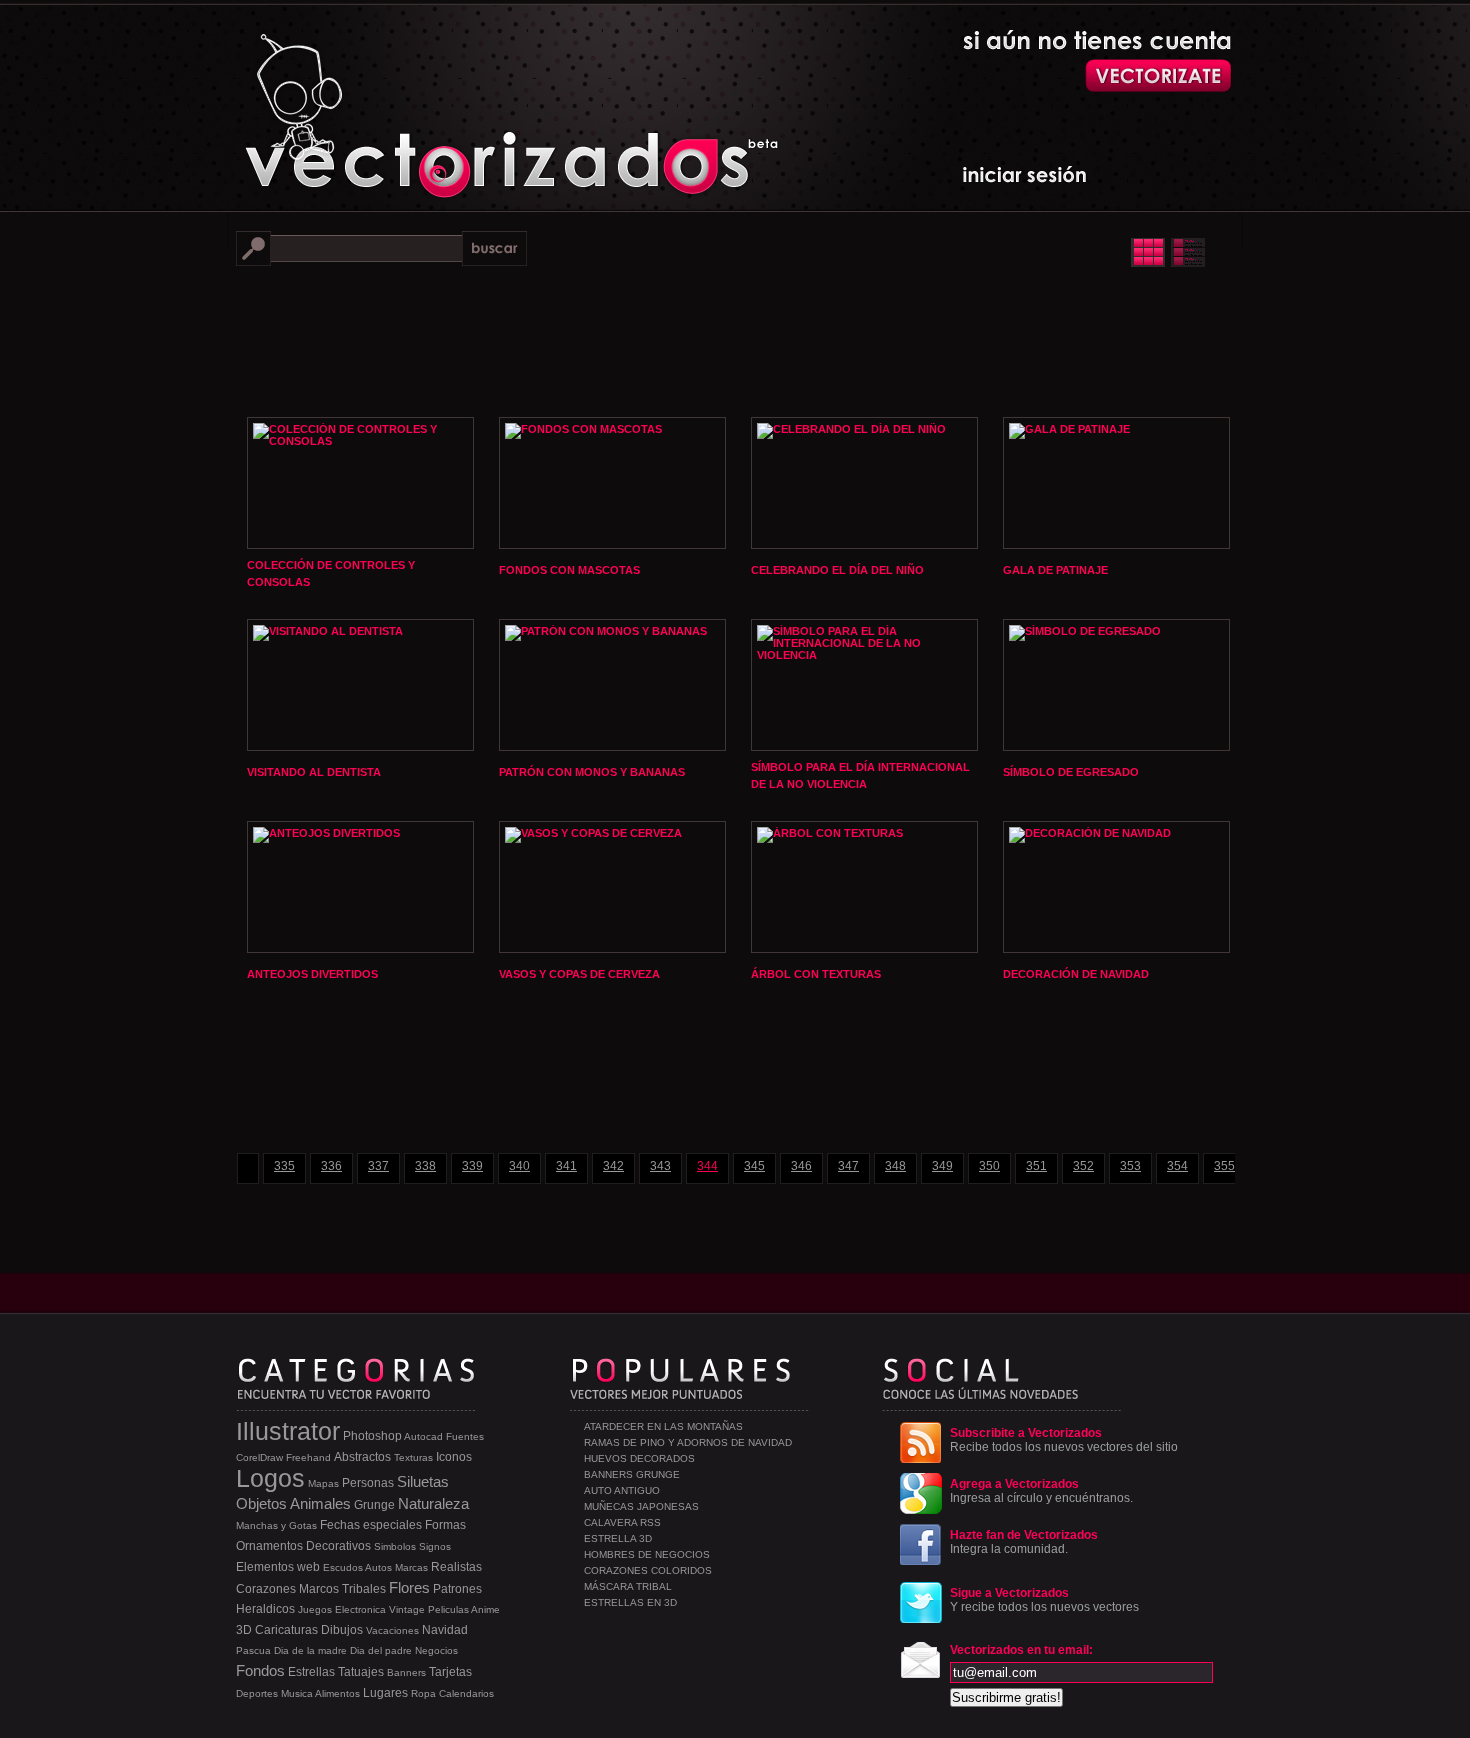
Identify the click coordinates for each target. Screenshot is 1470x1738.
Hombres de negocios (647, 1554)
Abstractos (362, 1457)
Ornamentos (269, 1546)
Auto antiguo (622, 1490)
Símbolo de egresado (1071, 772)
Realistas (456, 1567)
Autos (378, 1567)
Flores (409, 1587)
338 (425, 1166)
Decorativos (338, 1546)
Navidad (445, 1630)
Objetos (261, 1503)
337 (378, 1166)
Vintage (407, 1609)
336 (331, 1166)
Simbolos (395, 1546)
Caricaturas (286, 1630)
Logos (270, 1478)
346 (801, 1166)
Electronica (360, 1609)
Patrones (457, 1589)
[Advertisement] (735, 340)
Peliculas (448, 1609)
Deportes (257, 1693)
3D (244, 1630)
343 (660, 1166)
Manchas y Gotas (276, 1525)
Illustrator (288, 1431)
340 (519, 1166)
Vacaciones (392, 1630)
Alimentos (337, 1693)
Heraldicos (265, 1609)
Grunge (374, 1505)
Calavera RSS (622, 1522)
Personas (368, 1483)
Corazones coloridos (648, 1570)
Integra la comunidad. (1024, 1542)
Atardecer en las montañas (663, 1426)
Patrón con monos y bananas (592, 772)
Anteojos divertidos (312, 974)
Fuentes (465, 1436)
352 (1083, 1166)
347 (848, 1166)
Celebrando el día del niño (837, 570)
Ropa (423, 1693)
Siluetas (423, 1481)
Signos (435, 1546)
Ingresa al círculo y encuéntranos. (1041, 1491)
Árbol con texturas (816, 974)
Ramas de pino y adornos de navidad (688, 1442)
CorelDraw (259, 1457)
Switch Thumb (1167, 252)
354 (1177, 1166)
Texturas (413, 1457)
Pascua (253, 1650)
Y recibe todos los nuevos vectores (1044, 1600)
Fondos (260, 1670)
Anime (485, 1609)
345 (754, 1166)
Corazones (266, 1589)
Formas (445, 1525)
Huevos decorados (639, 1458)
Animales (320, 1503)
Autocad (423, 1436)
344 (707, 1166)
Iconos (454, 1457)
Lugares (385, 1693)
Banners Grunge (632, 1474)
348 (895, 1166)
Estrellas (311, 1672)
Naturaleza (433, 1503)
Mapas (323, 1483)
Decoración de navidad (1076, 974)
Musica (297, 1693)
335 (284, 1166)
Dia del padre (381, 1650)
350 (989, 1166)
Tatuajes (361, 1672)
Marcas (411, 1567)
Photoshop (372, 1436)
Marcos (319, 1589)
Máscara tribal (628, 1586)
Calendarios (466, 1693)
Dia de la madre (310, 1650)
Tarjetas (450, 1672)
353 (1130, 1166)
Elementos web (278, 1567)
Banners (406, 1672)
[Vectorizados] (420, 101)
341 (566, 1166)
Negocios (436, 1650)
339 (472, 1166)
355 (1224, 1166)
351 (1036, 1166)
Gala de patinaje (1055, 570)
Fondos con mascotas (569, 570)
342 (613, 1166)
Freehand (308, 1457)
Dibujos (342, 1630)
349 (942, 1166)
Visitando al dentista (314, 772)
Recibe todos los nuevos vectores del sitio (1064, 1440)
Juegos (315, 1609)
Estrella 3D (618, 1538)
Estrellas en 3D (630, 1602)
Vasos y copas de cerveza (579, 974)
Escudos (343, 1567)
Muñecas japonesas (641, 1506)
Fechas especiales (371, 1525)
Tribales (364, 1589)
